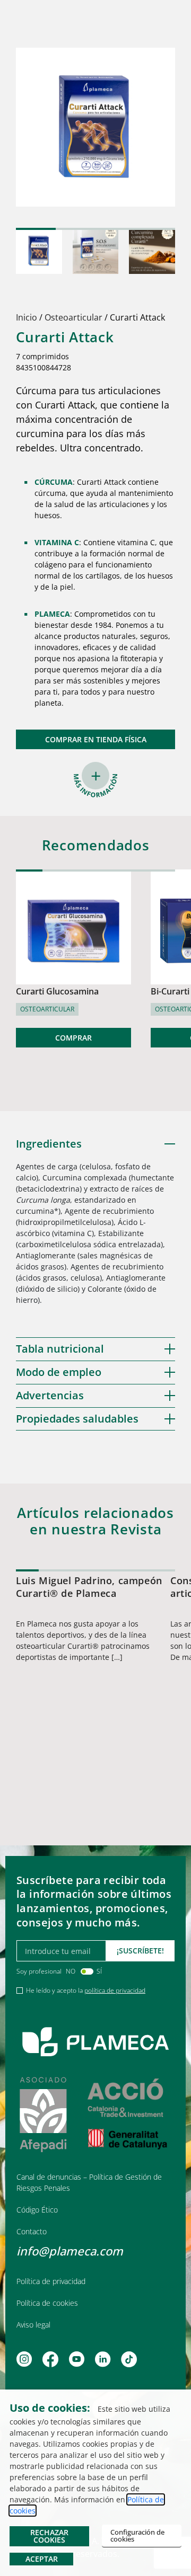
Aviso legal (33, 2325)
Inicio (27, 317)
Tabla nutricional (60, 1349)
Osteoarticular (73, 317)
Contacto (32, 2231)
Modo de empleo (59, 1372)
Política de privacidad (51, 2281)
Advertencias (50, 1395)
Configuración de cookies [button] (137, 2535)
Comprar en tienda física (96, 739)
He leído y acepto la (86, 1990)
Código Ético (37, 2210)
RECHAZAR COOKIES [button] (49, 2536)
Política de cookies (47, 2303)
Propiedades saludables (77, 1419)
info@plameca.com (70, 2251)
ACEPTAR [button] (42, 2559)
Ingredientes (49, 1144)
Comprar (73, 1038)
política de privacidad (115, 1990)
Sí (99, 1971)
